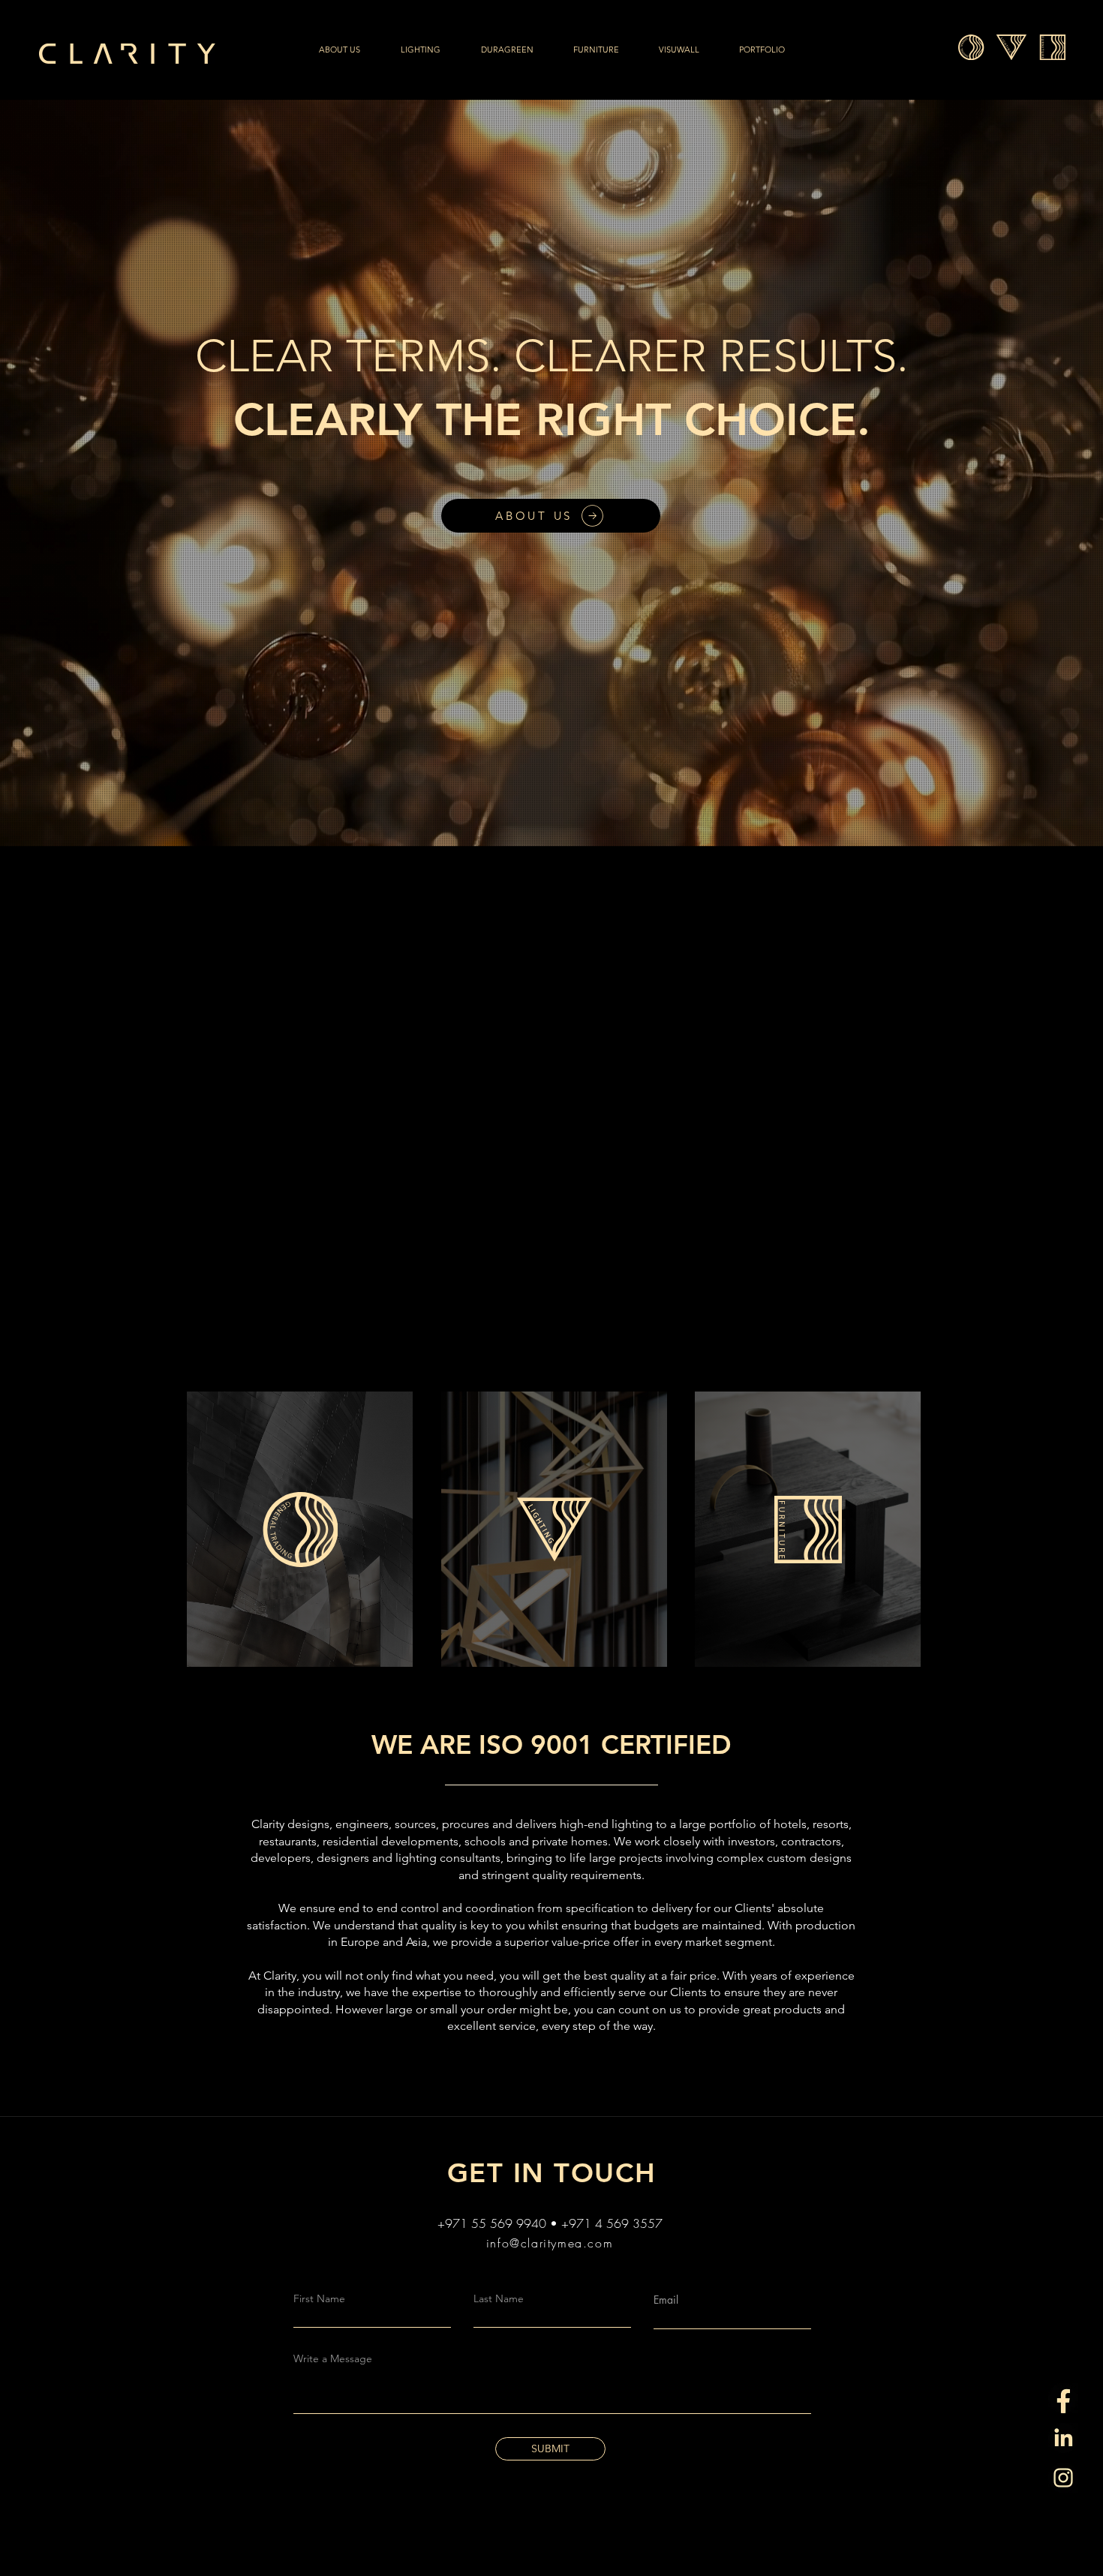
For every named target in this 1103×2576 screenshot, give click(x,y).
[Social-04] (1063, 2438)
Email (666, 2300)
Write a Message (333, 2358)
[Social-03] (1063, 2478)
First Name (319, 2298)
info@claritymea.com (550, 2243)
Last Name (499, 2298)
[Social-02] (1063, 2398)
